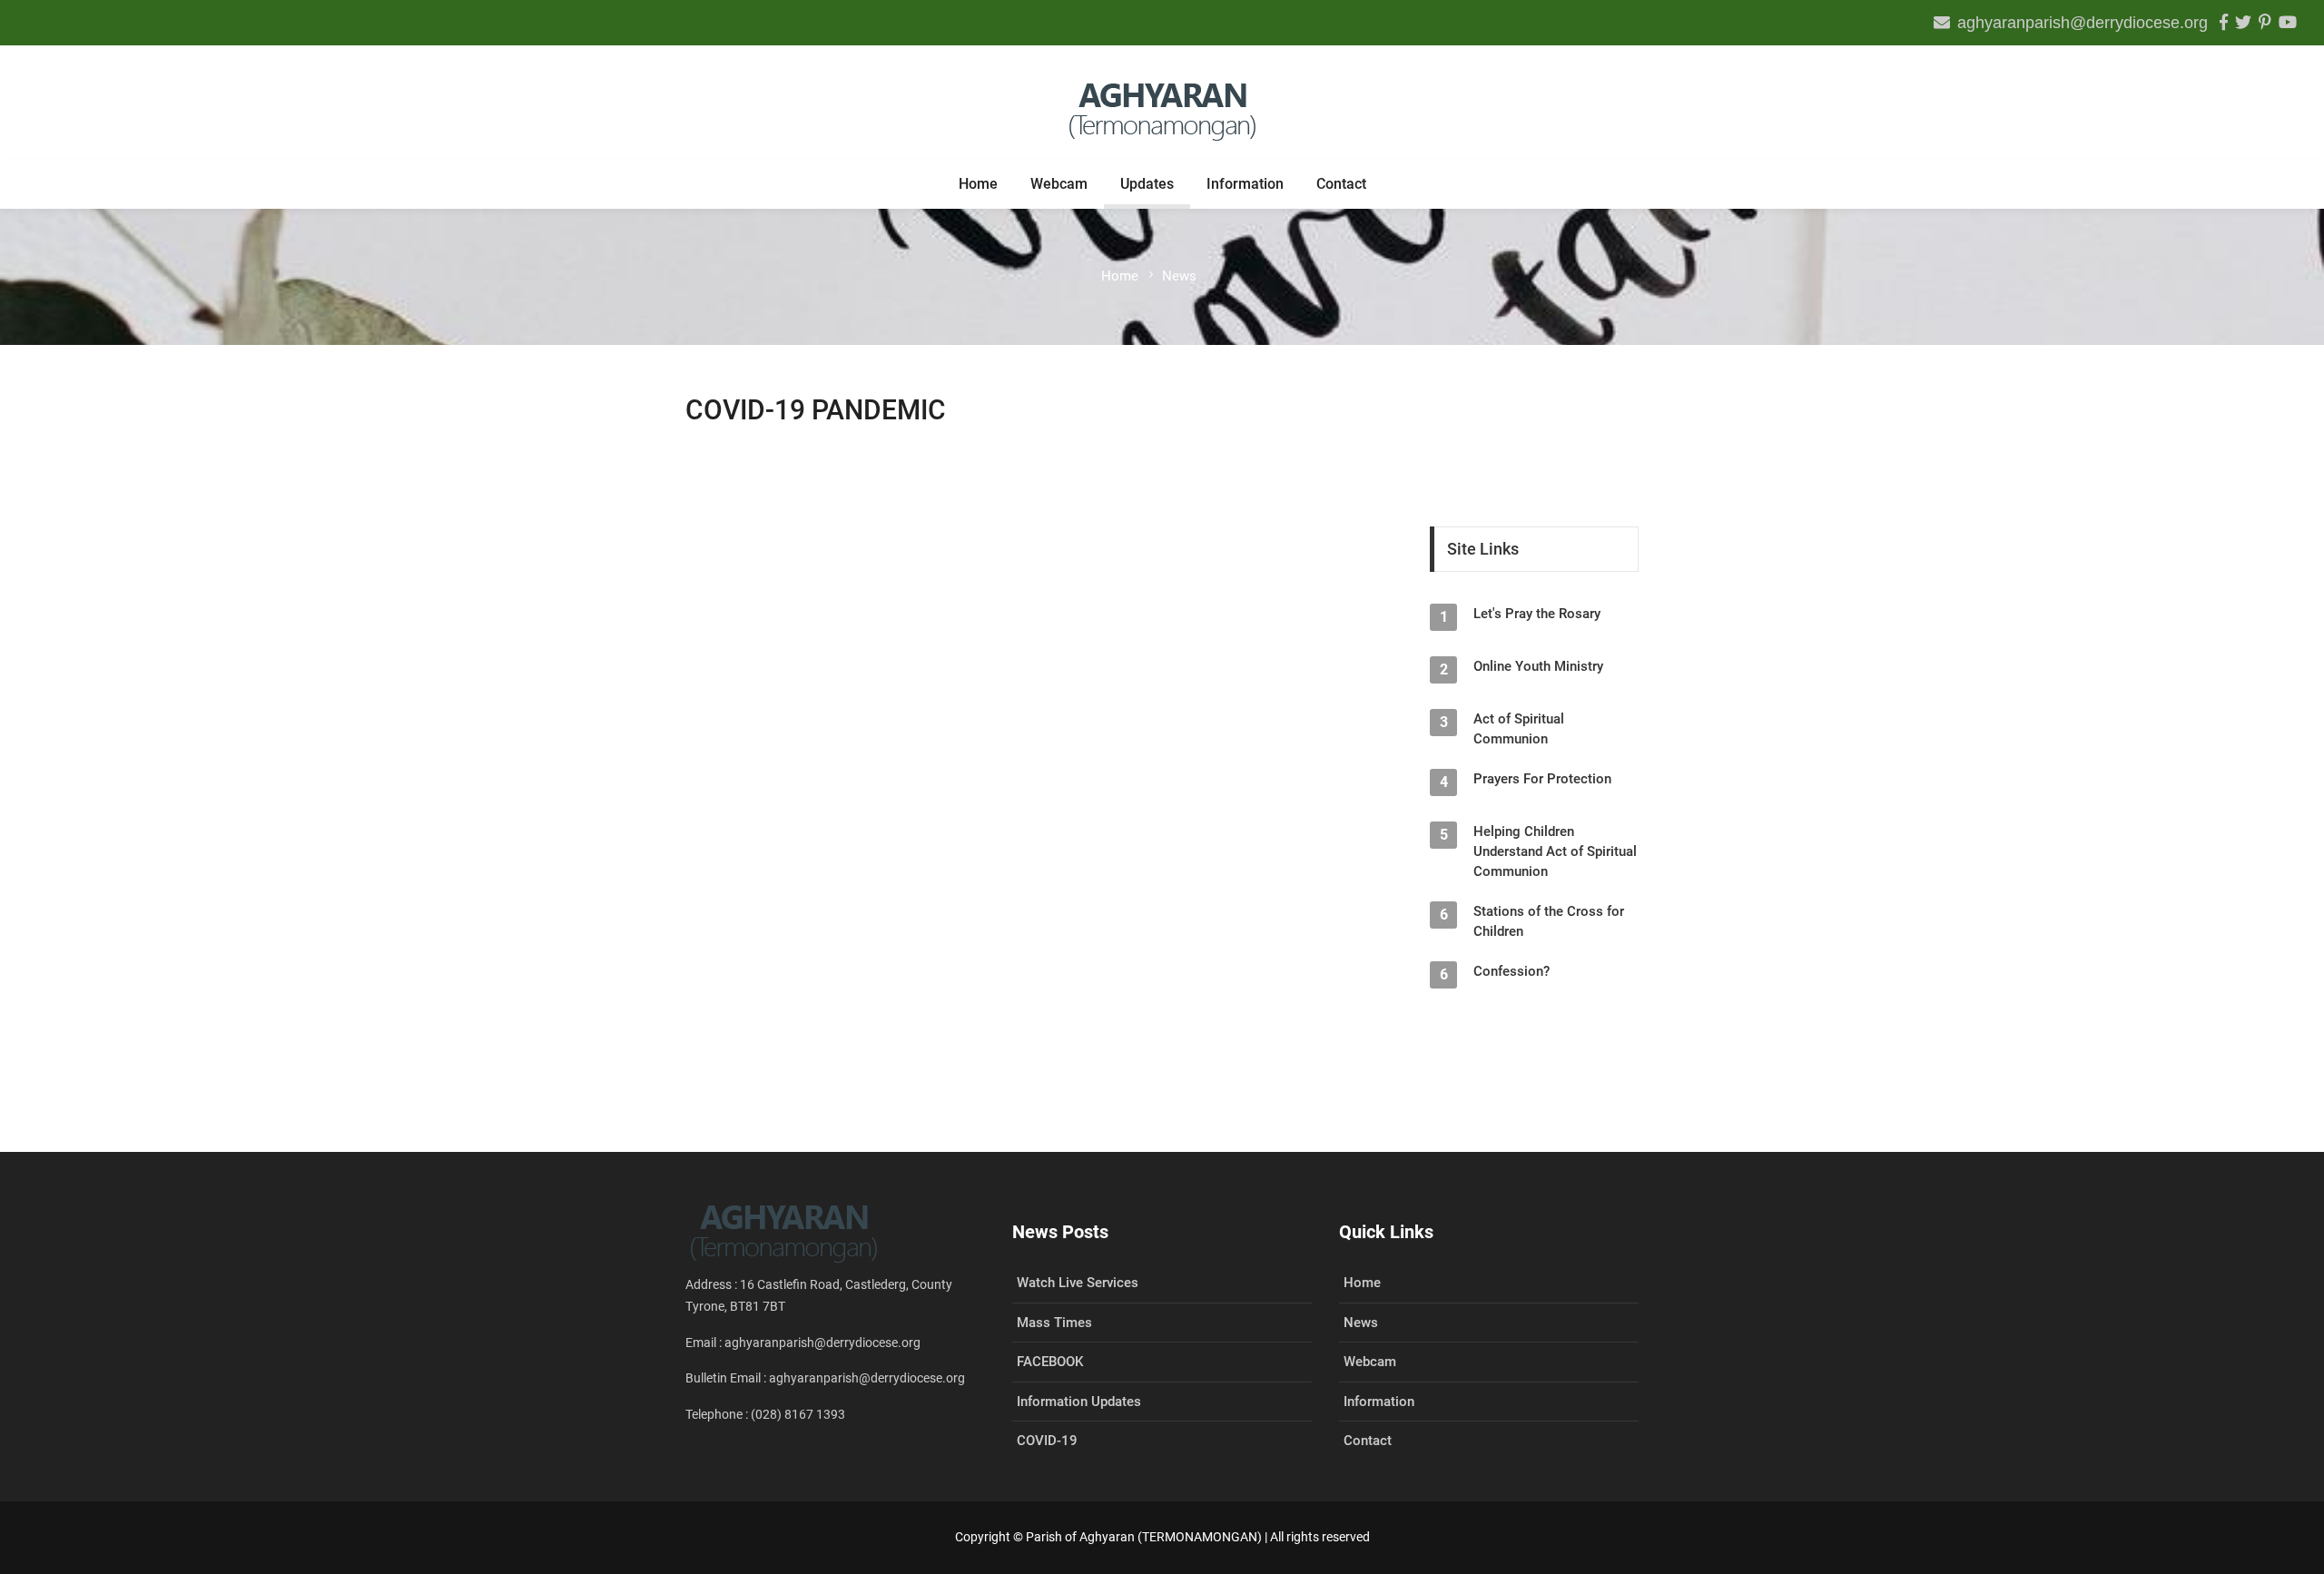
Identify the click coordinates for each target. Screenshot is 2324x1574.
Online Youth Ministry (1538, 666)
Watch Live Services (1078, 1283)
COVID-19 (1047, 1441)
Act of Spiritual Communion (1519, 729)
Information (1245, 184)
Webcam (1059, 184)
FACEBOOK (1050, 1362)
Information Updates (1079, 1402)
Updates (1147, 184)
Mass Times (1054, 1323)
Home (978, 184)
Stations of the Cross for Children (1549, 921)
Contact (1341, 184)
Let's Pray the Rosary (1537, 614)
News (1361, 1323)
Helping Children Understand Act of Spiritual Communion (1555, 851)
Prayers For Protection (1542, 779)
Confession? (1512, 971)
